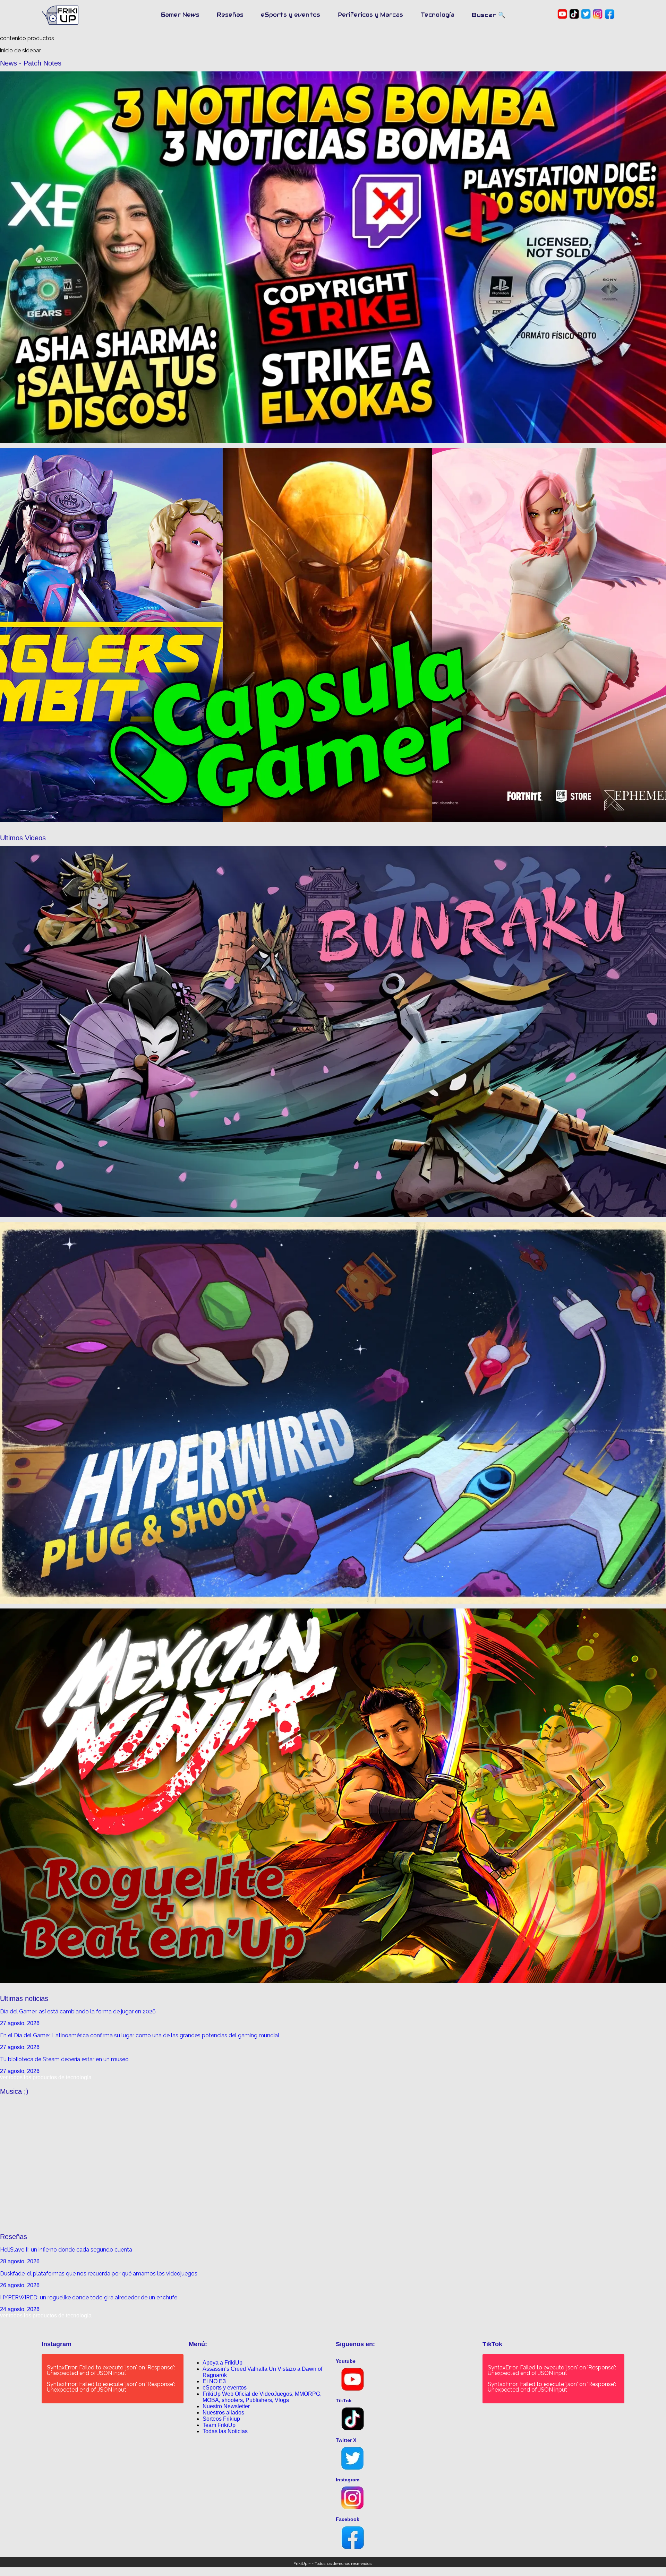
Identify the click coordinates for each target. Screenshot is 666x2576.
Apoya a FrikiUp (223, 2363)
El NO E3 (214, 2381)
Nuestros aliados (223, 2413)
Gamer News (180, 15)
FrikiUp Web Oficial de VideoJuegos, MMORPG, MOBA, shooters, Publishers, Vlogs (262, 2397)
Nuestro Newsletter (226, 2406)
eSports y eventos (291, 15)
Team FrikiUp (219, 2425)
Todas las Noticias (225, 2431)
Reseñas (230, 15)
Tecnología (437, 15)
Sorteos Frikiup (221, 2419)
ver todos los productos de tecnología (46, 2077)
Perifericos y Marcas (370, 15)
